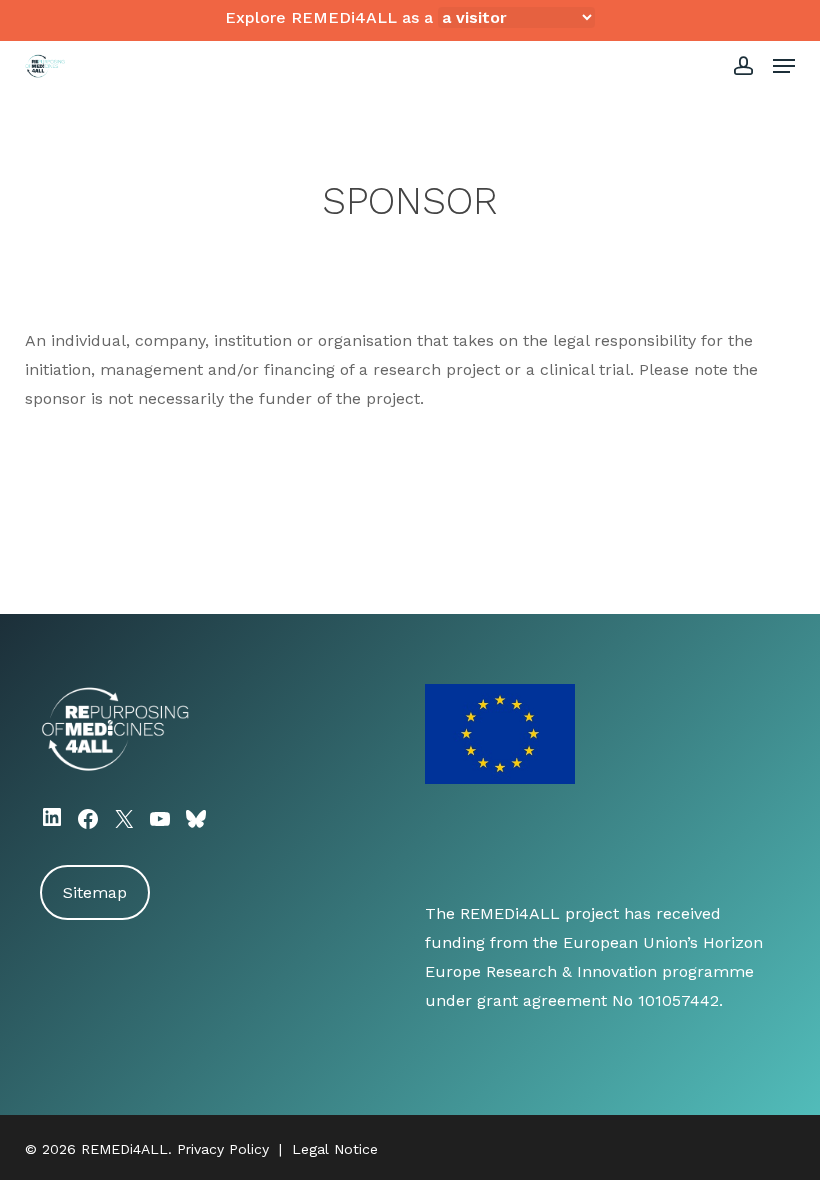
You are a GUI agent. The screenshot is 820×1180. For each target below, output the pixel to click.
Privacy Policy (223, 1149)
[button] (784, 66)
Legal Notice (335, 1149)
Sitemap (95, 892)
